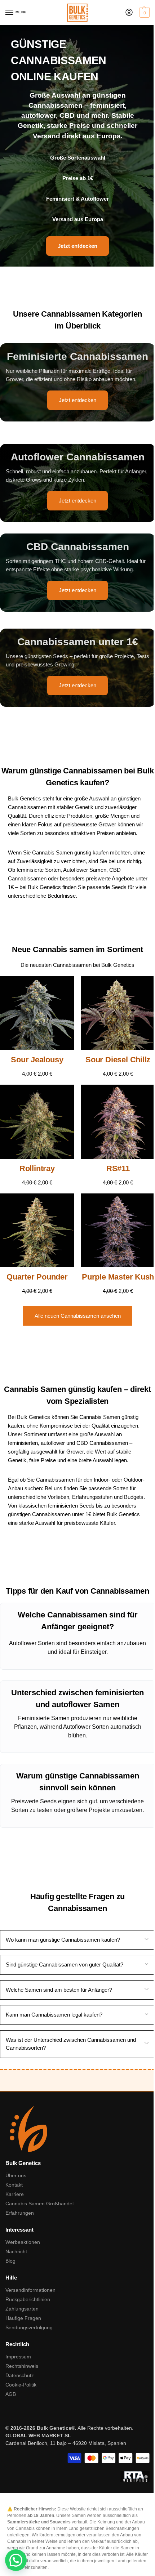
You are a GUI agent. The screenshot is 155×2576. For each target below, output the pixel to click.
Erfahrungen (20, 2213)
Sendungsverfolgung (29, 2327)
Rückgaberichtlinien (28, 2299)
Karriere (15, 2194)
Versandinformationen (30, 2290)
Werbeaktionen (23, 2242)
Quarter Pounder (37, 1277)
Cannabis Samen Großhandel (39, 2204)
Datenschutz (20, 2375)
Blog (10, 2261)
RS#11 (118, 1168)
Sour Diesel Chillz (118, 1060)
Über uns (16, 2175)
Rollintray (37, 1168)
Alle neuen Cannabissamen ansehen (78, 1316)
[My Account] (129, 13)
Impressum (18, 2357)
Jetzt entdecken (77, 400)
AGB (11, 2394)
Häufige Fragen (23, 2318)
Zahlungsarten (22, 2309)
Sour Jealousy (37, 1060)
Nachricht (16, 2251)
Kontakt (14, 2185)
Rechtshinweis (22, 2366)
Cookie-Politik (21, 2385)
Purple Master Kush (118, 1277)
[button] (144, 13)
